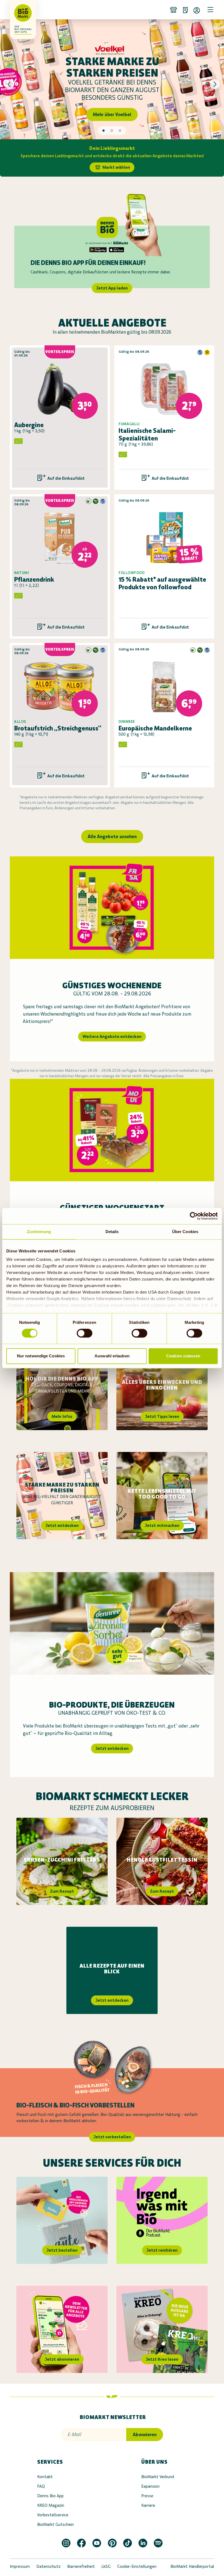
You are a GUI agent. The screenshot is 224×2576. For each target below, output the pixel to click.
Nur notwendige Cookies (41, 1356)
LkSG (106, 2566)
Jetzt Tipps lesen (162, 1416)
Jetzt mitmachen (162, 1525)
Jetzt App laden (112, 288)
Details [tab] (112, 1232)
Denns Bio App (50, 2496)
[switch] (85, 1333)
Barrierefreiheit (81, 2566)
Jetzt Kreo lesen (162, 2359)
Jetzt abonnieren (62, 2359)
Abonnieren (145, 2435)
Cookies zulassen (183, 1356)
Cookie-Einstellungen (137, 2566)
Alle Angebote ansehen (112, 836)
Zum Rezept (62, 1891)
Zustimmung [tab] (39, 1232)
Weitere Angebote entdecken (112, 1036)
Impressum (20, 2566)
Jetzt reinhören (162, 2250)
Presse (147, 2496)
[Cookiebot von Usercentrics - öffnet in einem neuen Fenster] (194, 1216)
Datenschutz (48, 2566)
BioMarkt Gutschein (55, 2524)
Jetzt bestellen (62, 2250)
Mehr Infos (62, 1416)
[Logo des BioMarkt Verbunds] (17, 10)
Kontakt (45, 2477)
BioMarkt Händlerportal (192, 2566)
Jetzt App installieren (112, 111)
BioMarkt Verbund (158, 2477)
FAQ (41, 2486)
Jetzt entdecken (62, 1525)
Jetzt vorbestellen (112, 2137)
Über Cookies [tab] (185, 1232)
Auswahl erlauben (112, 1356)
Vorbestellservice (53, 2515)
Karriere (148, 2505)
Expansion (150, 2486)
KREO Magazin (51, 2505)
